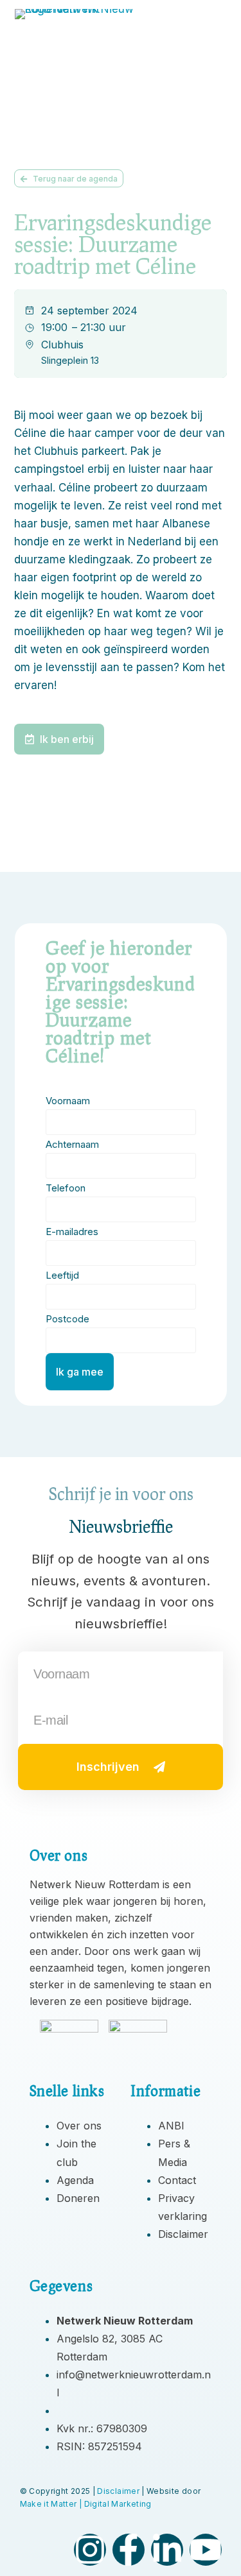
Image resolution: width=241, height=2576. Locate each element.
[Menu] (213, 26)
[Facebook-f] (129, 2550)
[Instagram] (90, 2550)
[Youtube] (206, 2550)
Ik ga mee (80, 1372)
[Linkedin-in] (167, 2550)
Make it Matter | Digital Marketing (86, 2504)
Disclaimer (118, 2491)
